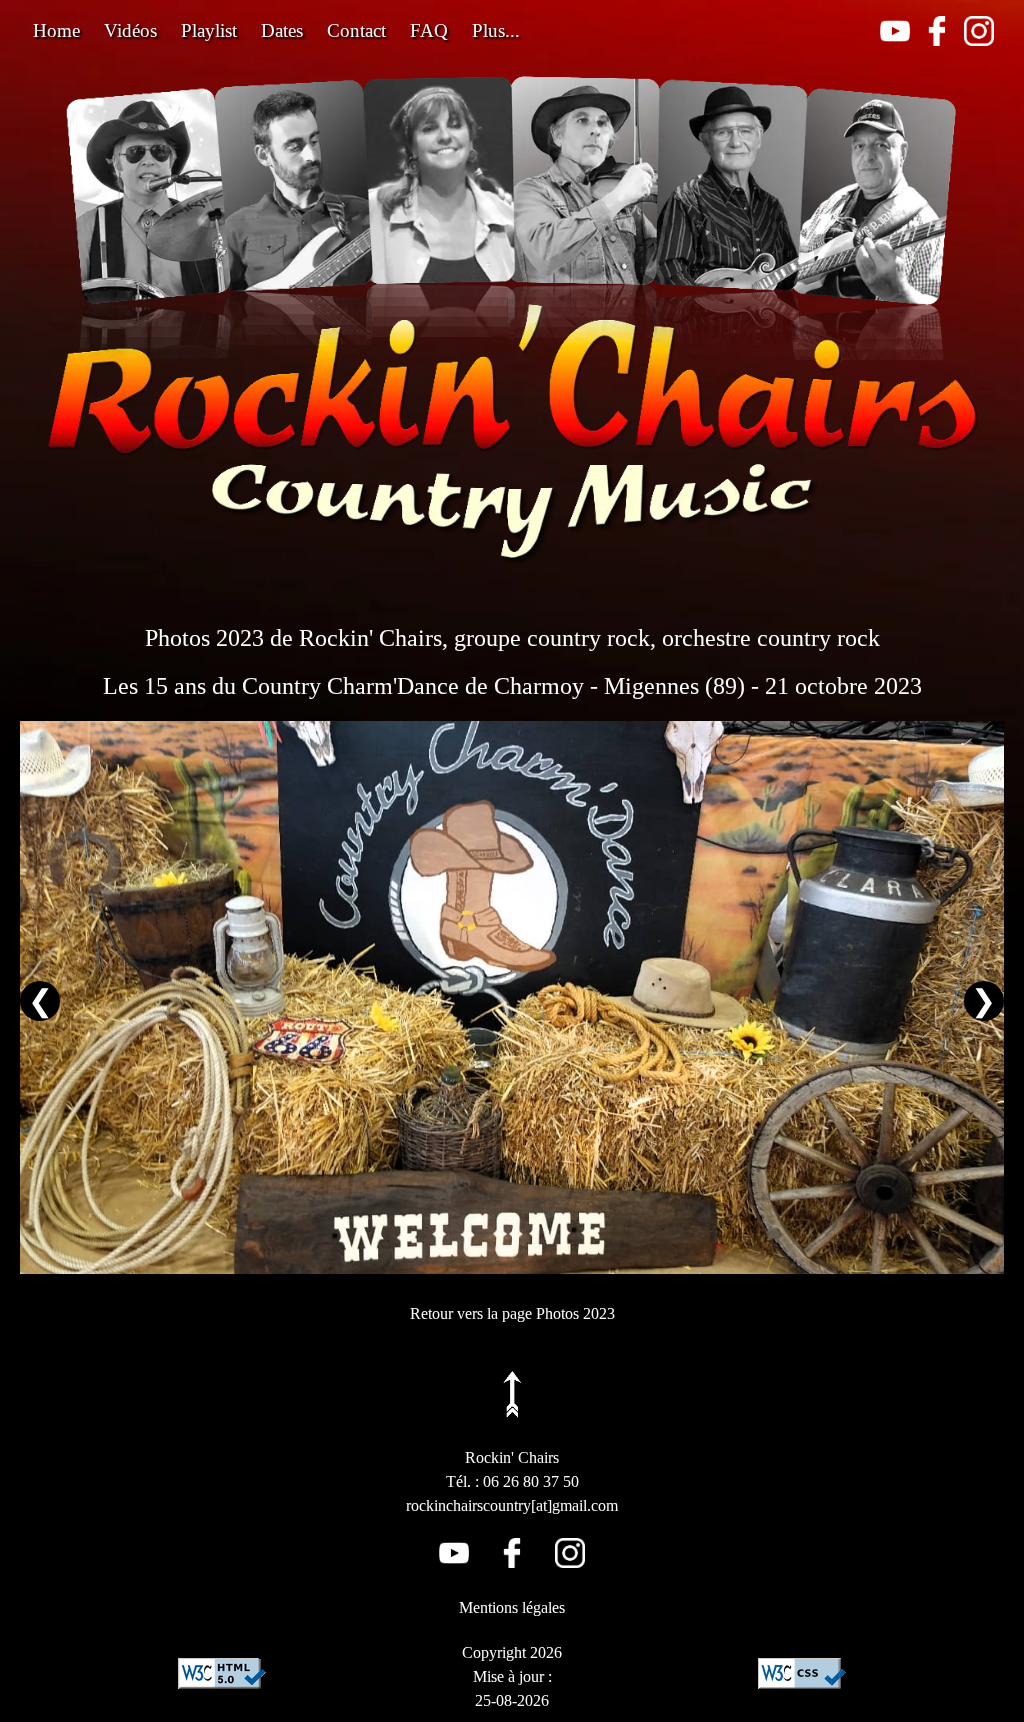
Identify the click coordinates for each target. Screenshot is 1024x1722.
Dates (282, 30)
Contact (356, 30)
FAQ (429, 30)
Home (56, 30)
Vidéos (130, 30)
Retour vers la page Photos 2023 (512, 1313)
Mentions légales (512, 1607)
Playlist (209, 30)
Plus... (496, 30)
